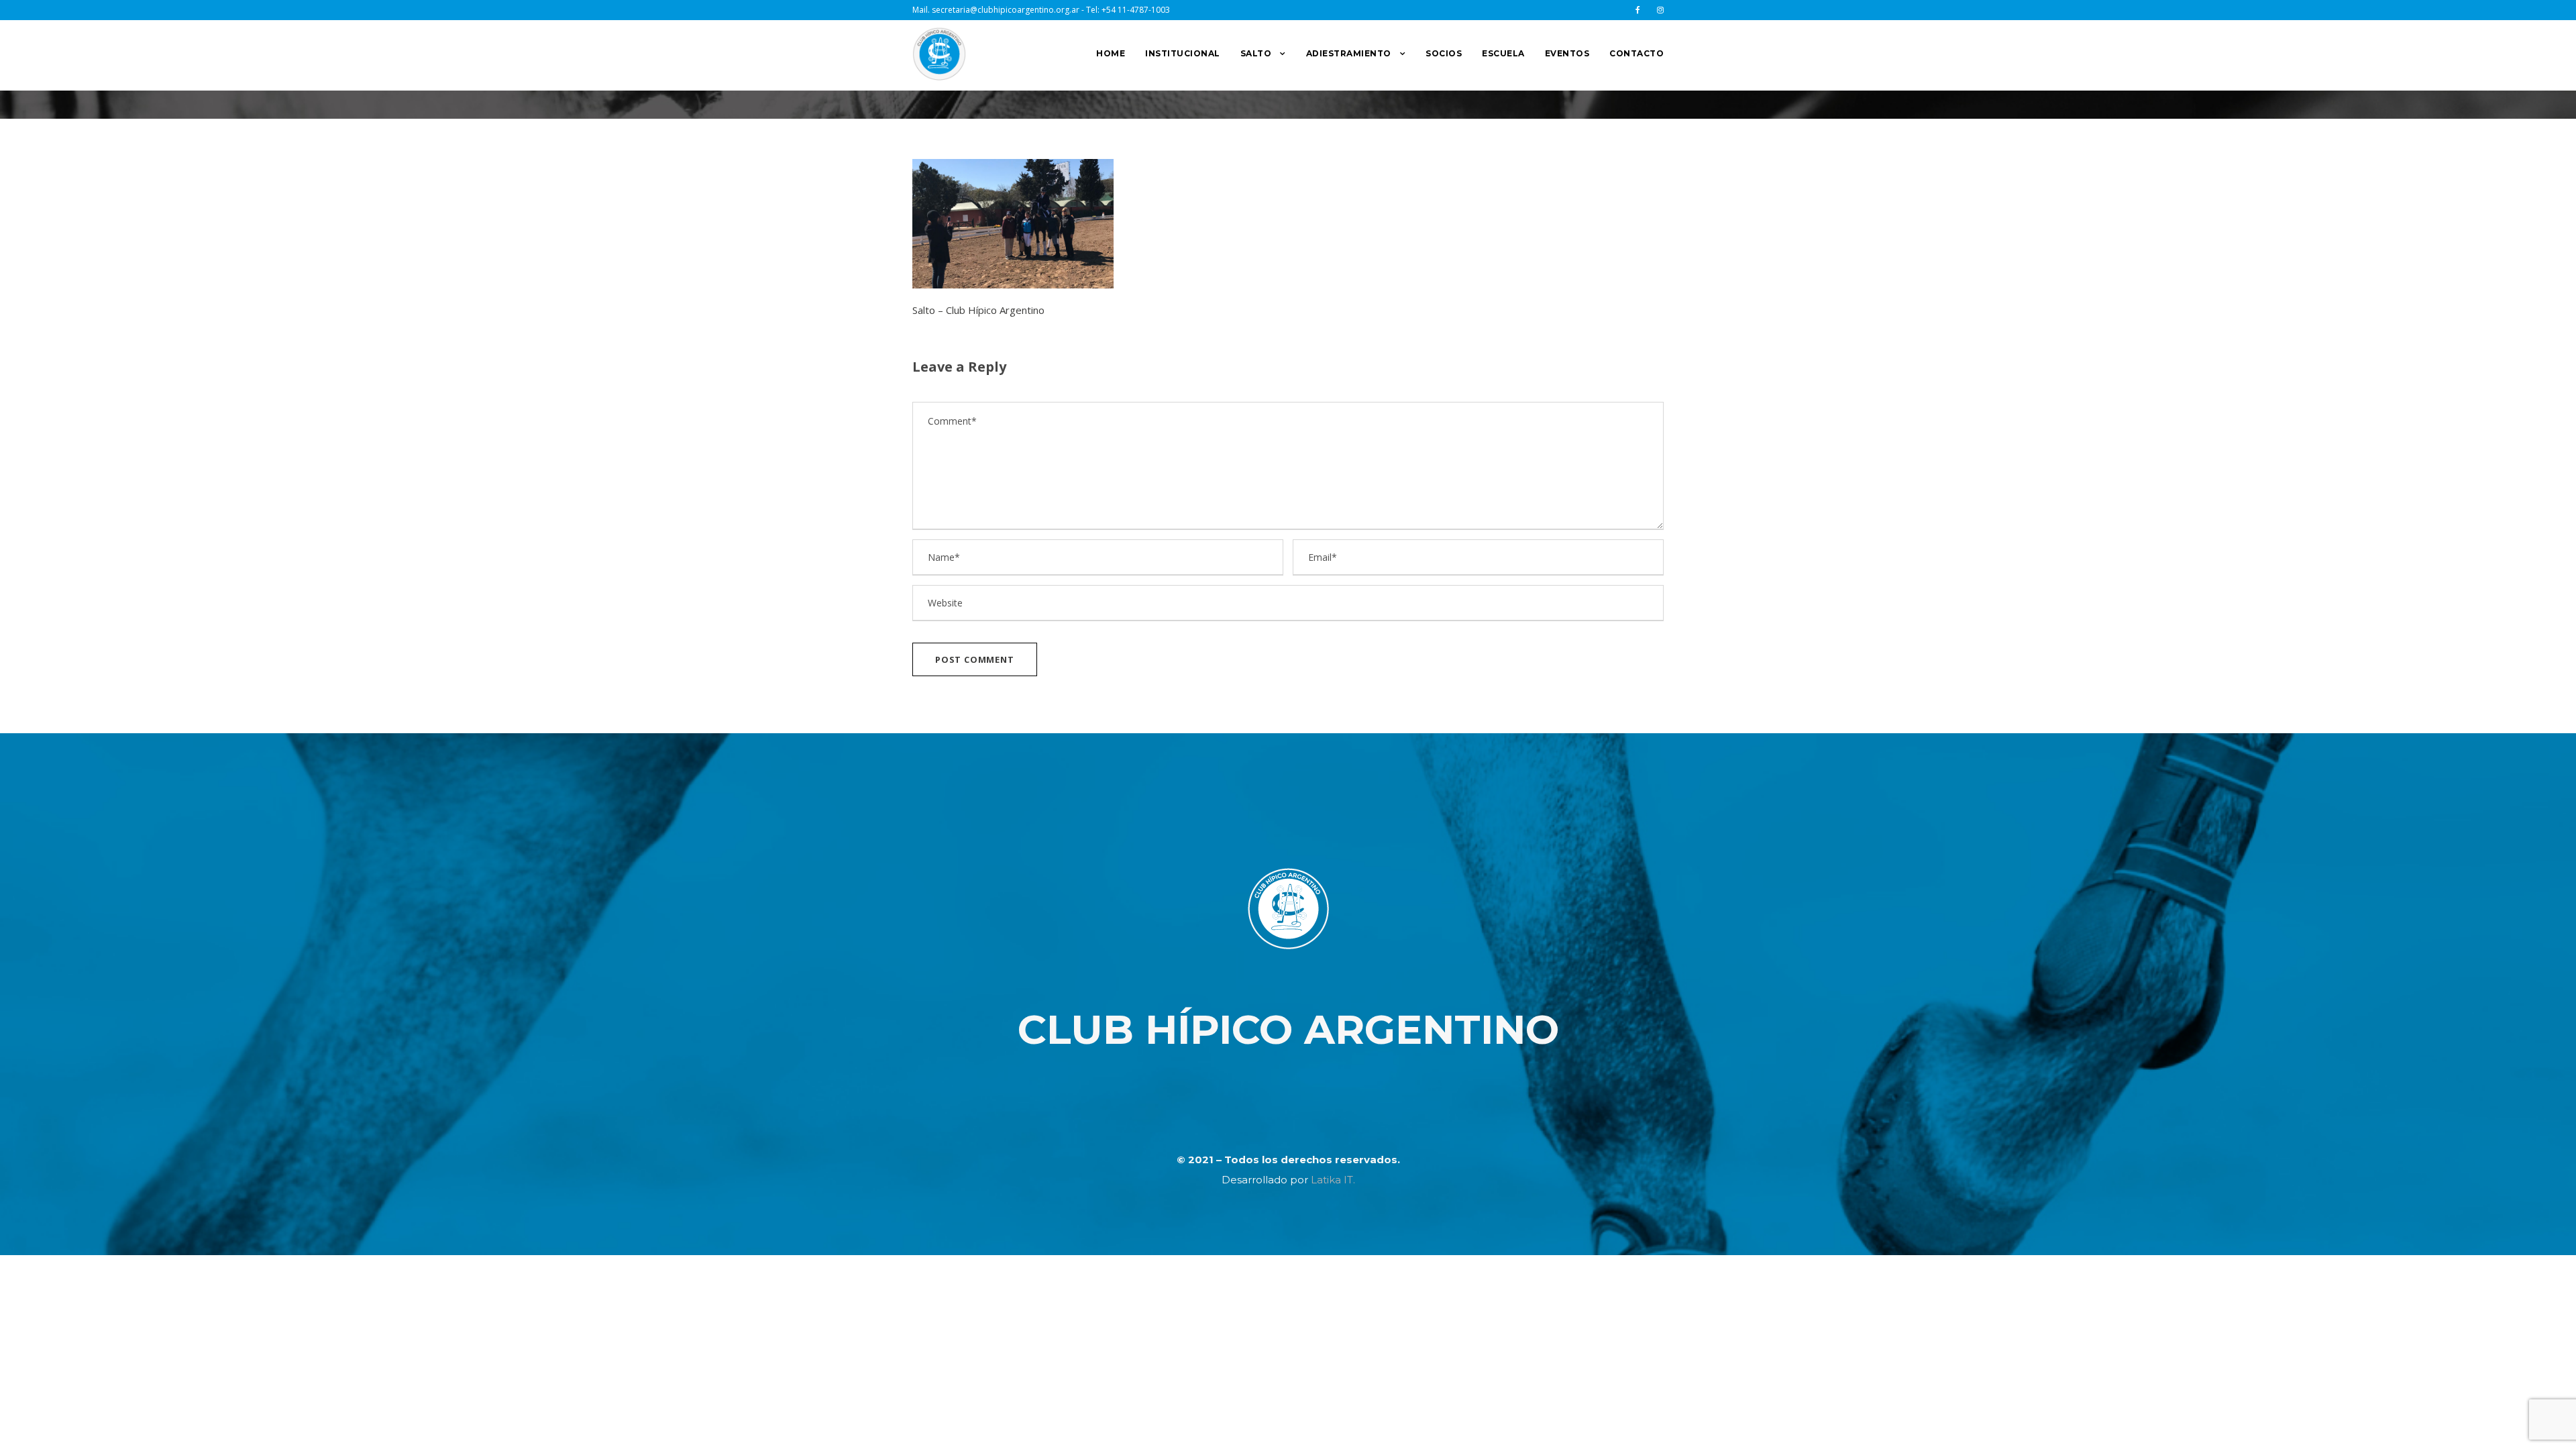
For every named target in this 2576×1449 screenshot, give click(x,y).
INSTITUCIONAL (1183, 53)
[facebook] (1638, 10)
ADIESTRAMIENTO (1349, 53)
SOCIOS (1444, 53)
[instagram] (1660, 10)
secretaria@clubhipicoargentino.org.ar (1006, 10)
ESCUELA (1503, 53)
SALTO (1256, 53)
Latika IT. (1333, 1180)
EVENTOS (1567, 53)
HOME (1111, 53)
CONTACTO (1636, 53)
